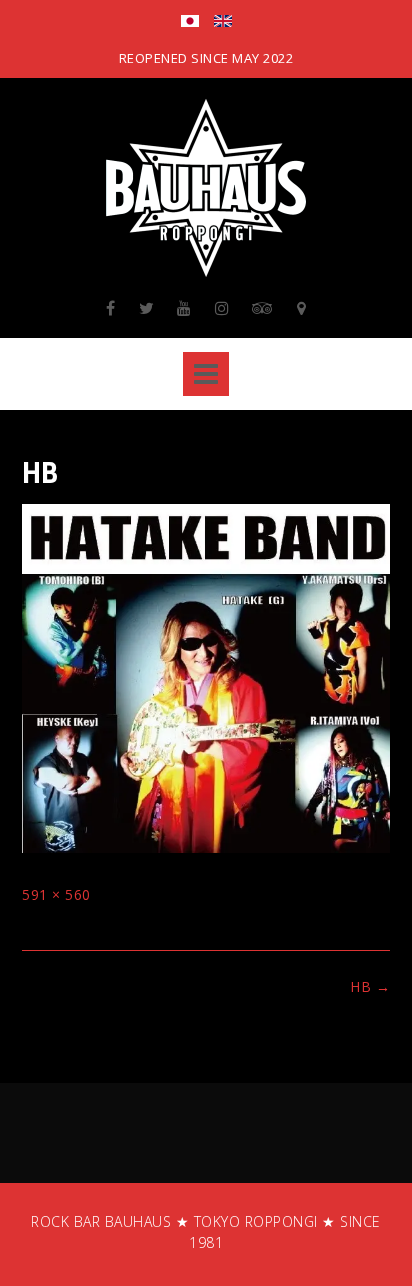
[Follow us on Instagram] (222, 308)
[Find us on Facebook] (111, 308)
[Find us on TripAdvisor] (263, 308)
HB (370, 986)
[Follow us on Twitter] (147, 308)
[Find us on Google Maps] (302, 308)
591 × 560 (56, 894)
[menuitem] (190, 23)
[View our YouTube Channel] (184, 308)
